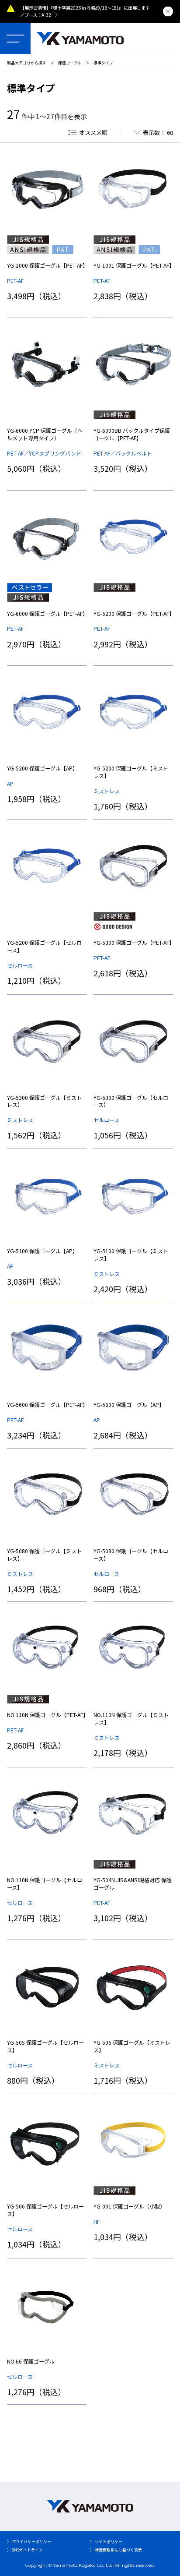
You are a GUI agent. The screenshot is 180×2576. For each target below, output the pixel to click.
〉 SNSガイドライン (25, 2550)
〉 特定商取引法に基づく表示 (116, 2550)
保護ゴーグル (70, 63)
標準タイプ (103, 63)
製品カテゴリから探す (27, 63)
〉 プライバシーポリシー (29, 2542)
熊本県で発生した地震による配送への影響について (75, 8)
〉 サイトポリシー (106, 2542)
